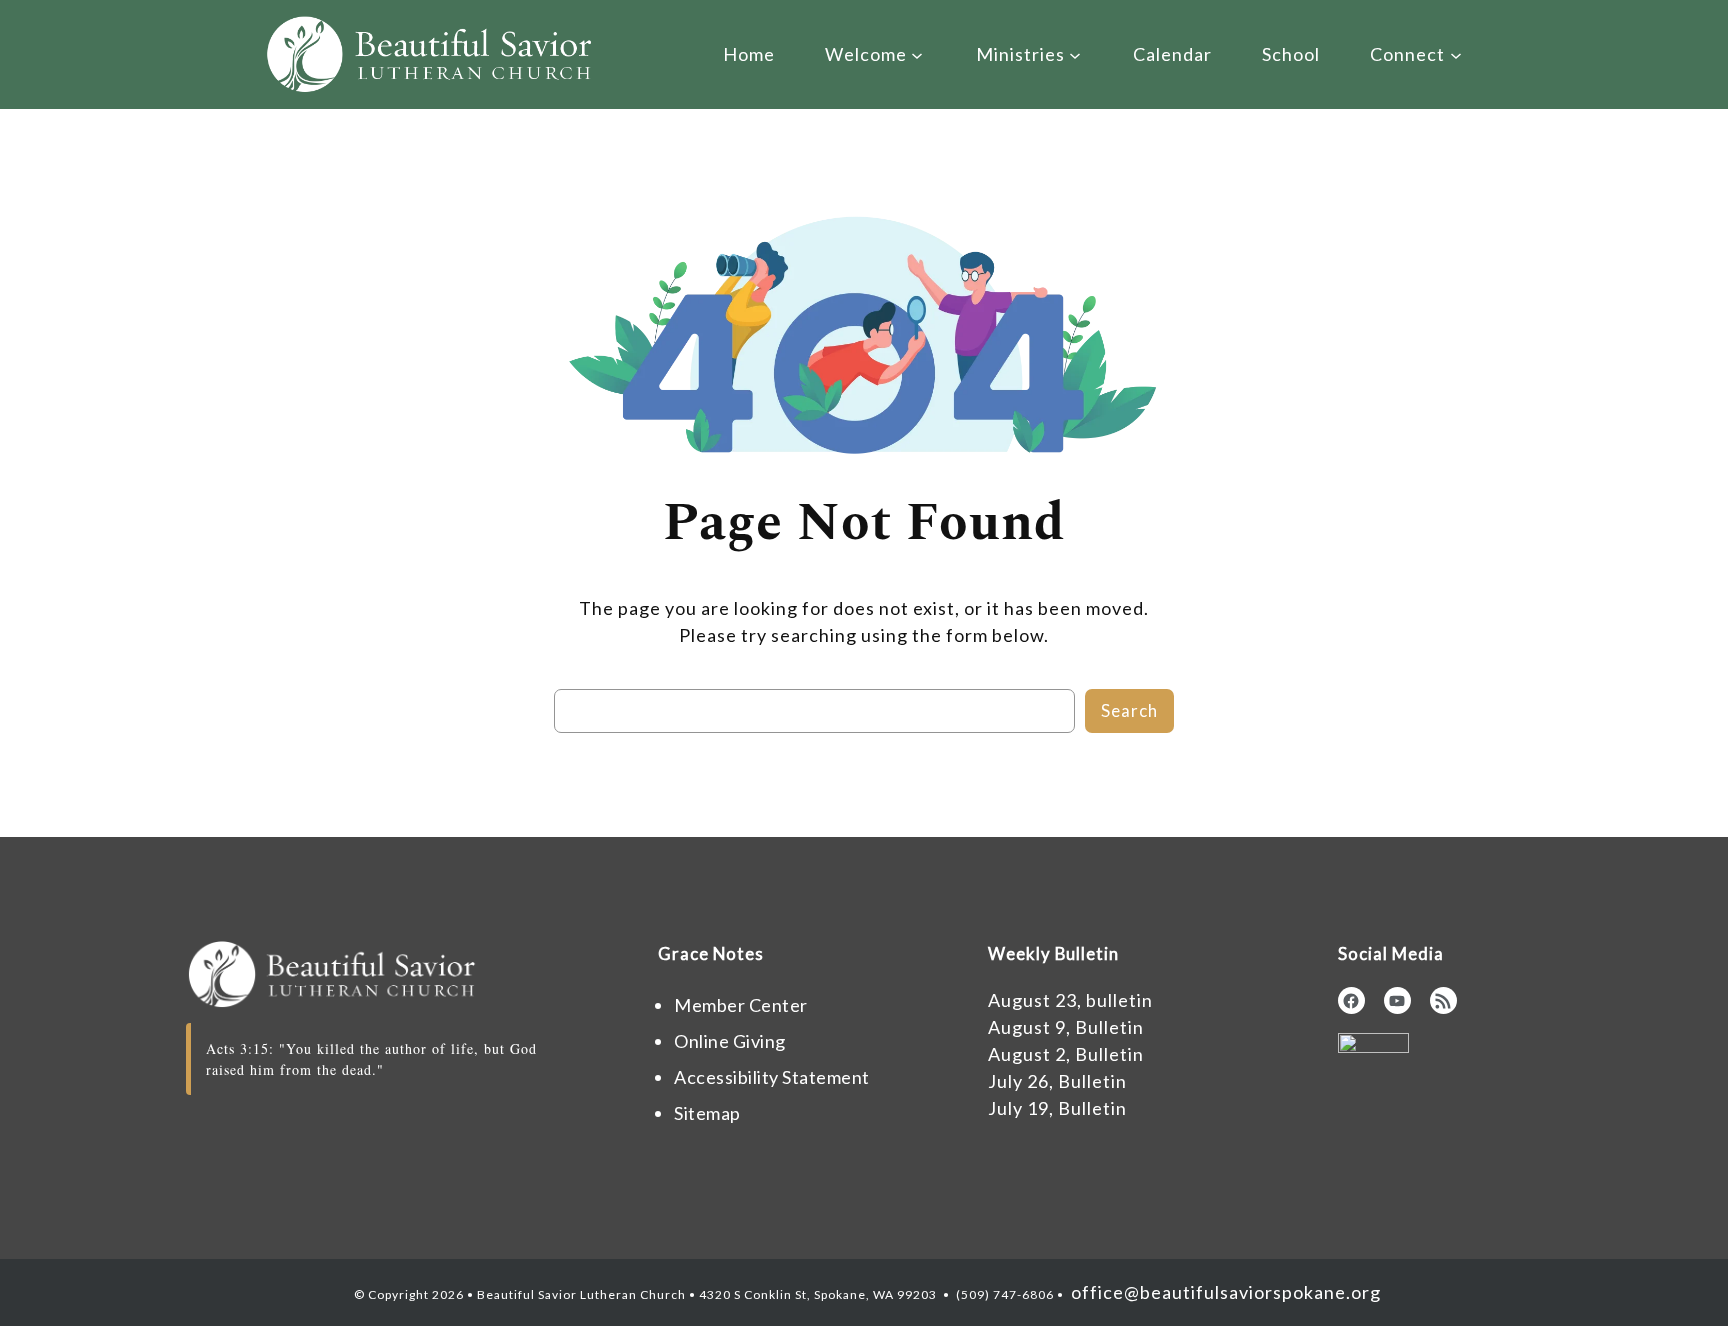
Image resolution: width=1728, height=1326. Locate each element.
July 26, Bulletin (1057, 1081)
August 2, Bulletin (1066, 1054)
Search (1129, 710)
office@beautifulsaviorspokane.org (1224, 1292)
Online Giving (730, 1041)
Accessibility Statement (772, 1077)
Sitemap (707, 1113)
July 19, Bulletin (1057, 1108)
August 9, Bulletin (1066, 1027)
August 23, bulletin (1070, 1000)
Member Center (741, 1005)
